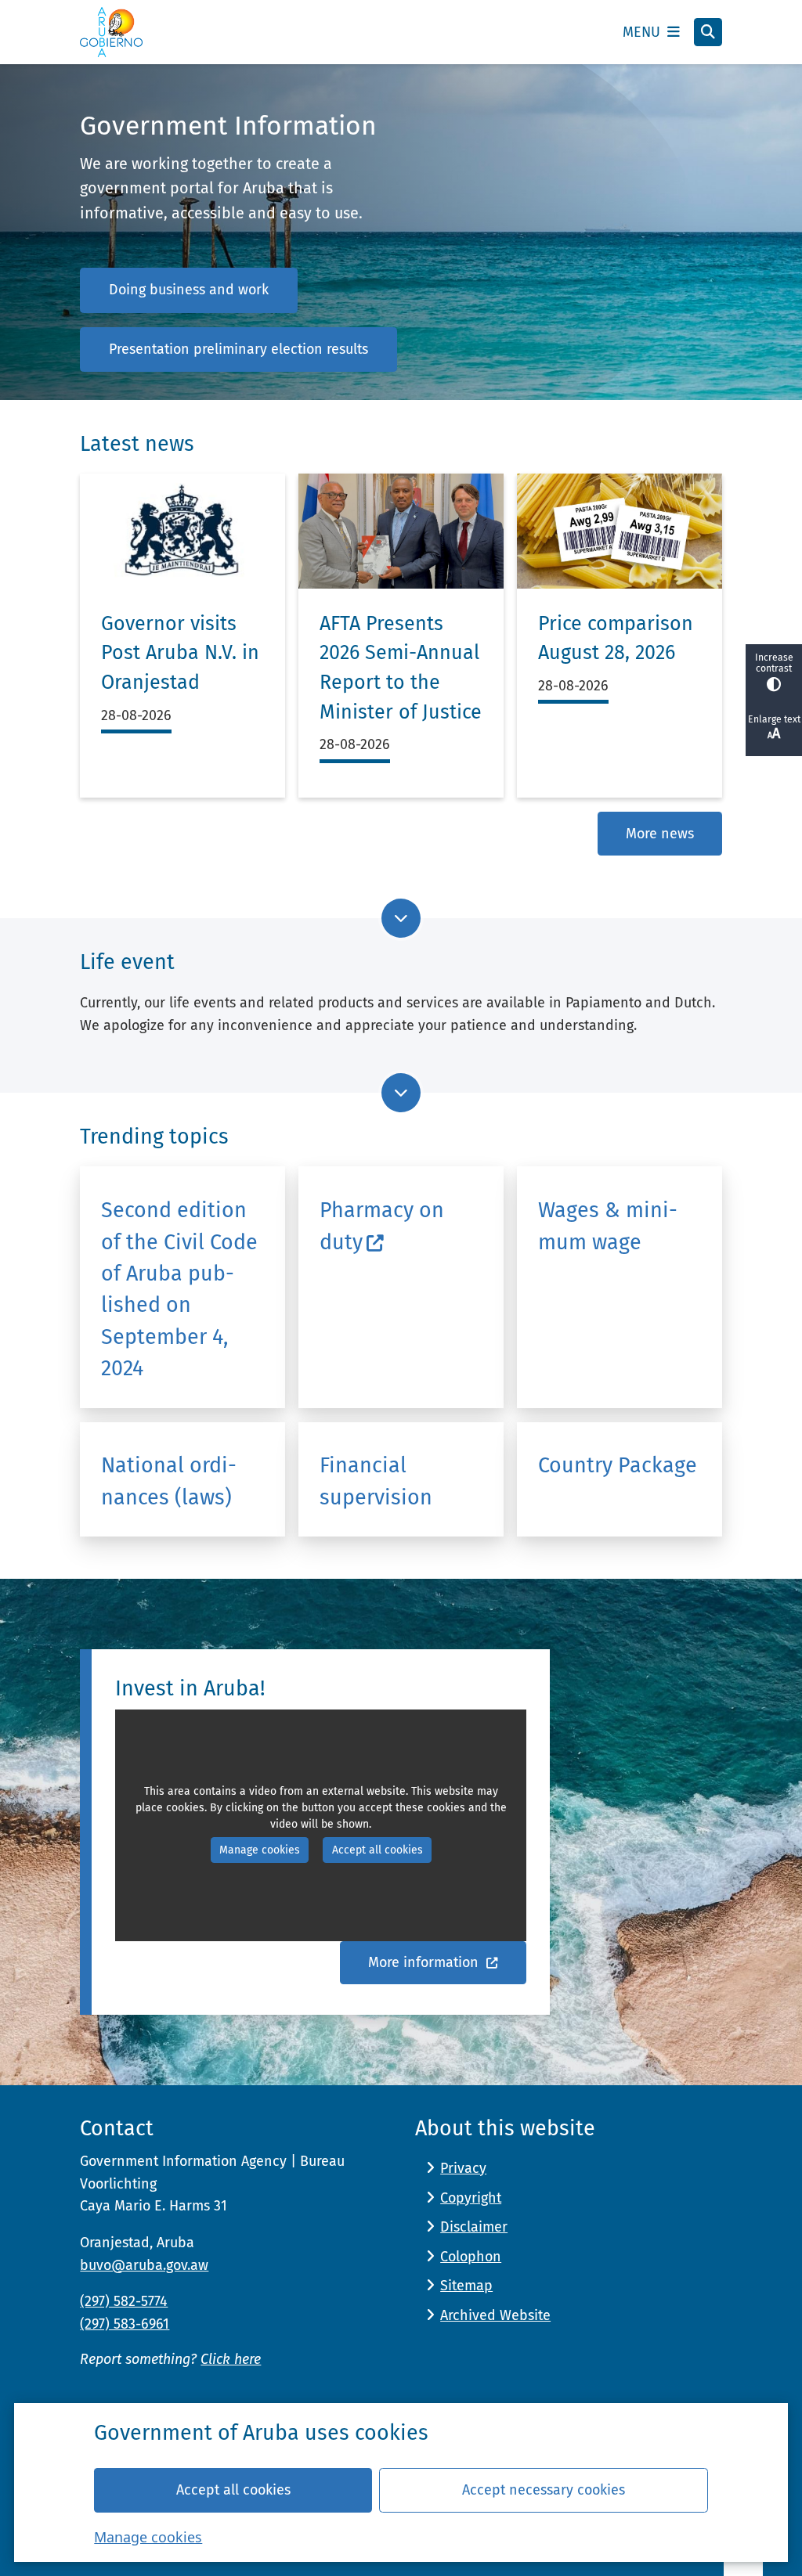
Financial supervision (376, 1481)
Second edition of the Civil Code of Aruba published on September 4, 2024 (179, 1289)
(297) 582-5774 (124, 2301)
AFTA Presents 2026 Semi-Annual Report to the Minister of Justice (401, 668)
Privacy (463, 2168)
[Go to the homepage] (111, 32)
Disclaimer (474, 2227)
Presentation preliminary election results (238, 349)
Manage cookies (148, 2537)
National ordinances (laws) (169, 1481)
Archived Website (495, 2315)
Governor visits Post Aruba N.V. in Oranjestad (180, 653)
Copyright (471, 2198)
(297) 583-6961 (125, 2324)
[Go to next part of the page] (401, 918)
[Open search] (708, 32)
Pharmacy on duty (382, 1226)
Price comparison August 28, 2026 (616, 639)
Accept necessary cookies (544, 2490)
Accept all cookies (233, 2490)
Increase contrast (774, 663)
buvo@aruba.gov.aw (144, 2265)
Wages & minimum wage (608, 1226)
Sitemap (466, 2286)
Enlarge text (774, 719)
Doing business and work (189, 290)
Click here (231, 2359)
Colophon (471, 2257)
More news (660, 834)
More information (425, 1962)
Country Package (618, 1465)
